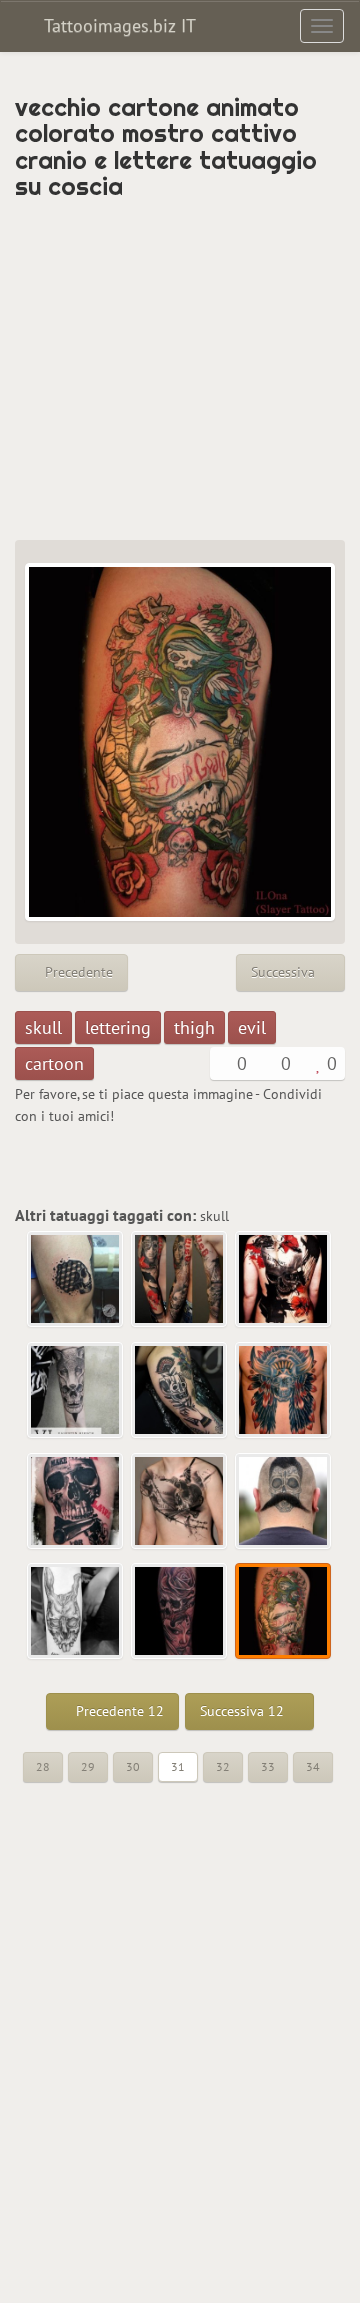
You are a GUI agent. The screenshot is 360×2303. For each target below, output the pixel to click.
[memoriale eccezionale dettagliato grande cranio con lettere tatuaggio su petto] (180, 1502)
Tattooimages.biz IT (117, 25)
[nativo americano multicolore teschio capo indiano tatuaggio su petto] (284, 1391)
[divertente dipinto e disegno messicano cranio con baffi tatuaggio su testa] (284, 1502)
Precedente (77, 972)
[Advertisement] (180, 370)
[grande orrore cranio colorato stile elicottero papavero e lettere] (284, 1280)
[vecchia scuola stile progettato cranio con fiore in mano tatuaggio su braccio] (180, 1391)
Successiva (285, 972)
